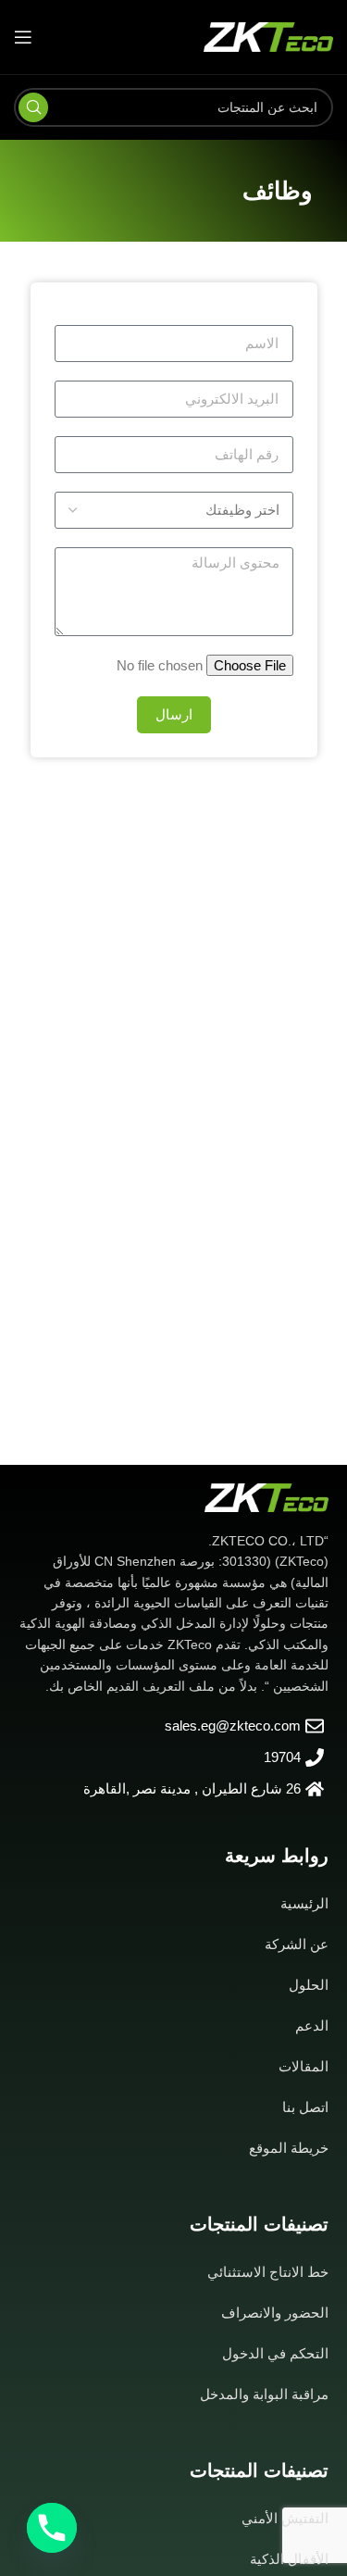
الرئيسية (304, 1903)
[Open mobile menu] (23, 37)
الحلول (309, 1985)
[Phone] (52, 2528)
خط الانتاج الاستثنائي (268, 2272)
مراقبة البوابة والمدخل (264, 2394)
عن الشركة (297, 1944)
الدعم (312, 2026)
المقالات (304, 2066)
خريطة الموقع (289, 2148)
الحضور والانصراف (275, 2313)
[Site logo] (268, 36)
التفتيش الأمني (285, 2518)
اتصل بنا (305, 2107)
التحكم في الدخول (275, 2353)
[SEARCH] (33, 107)
